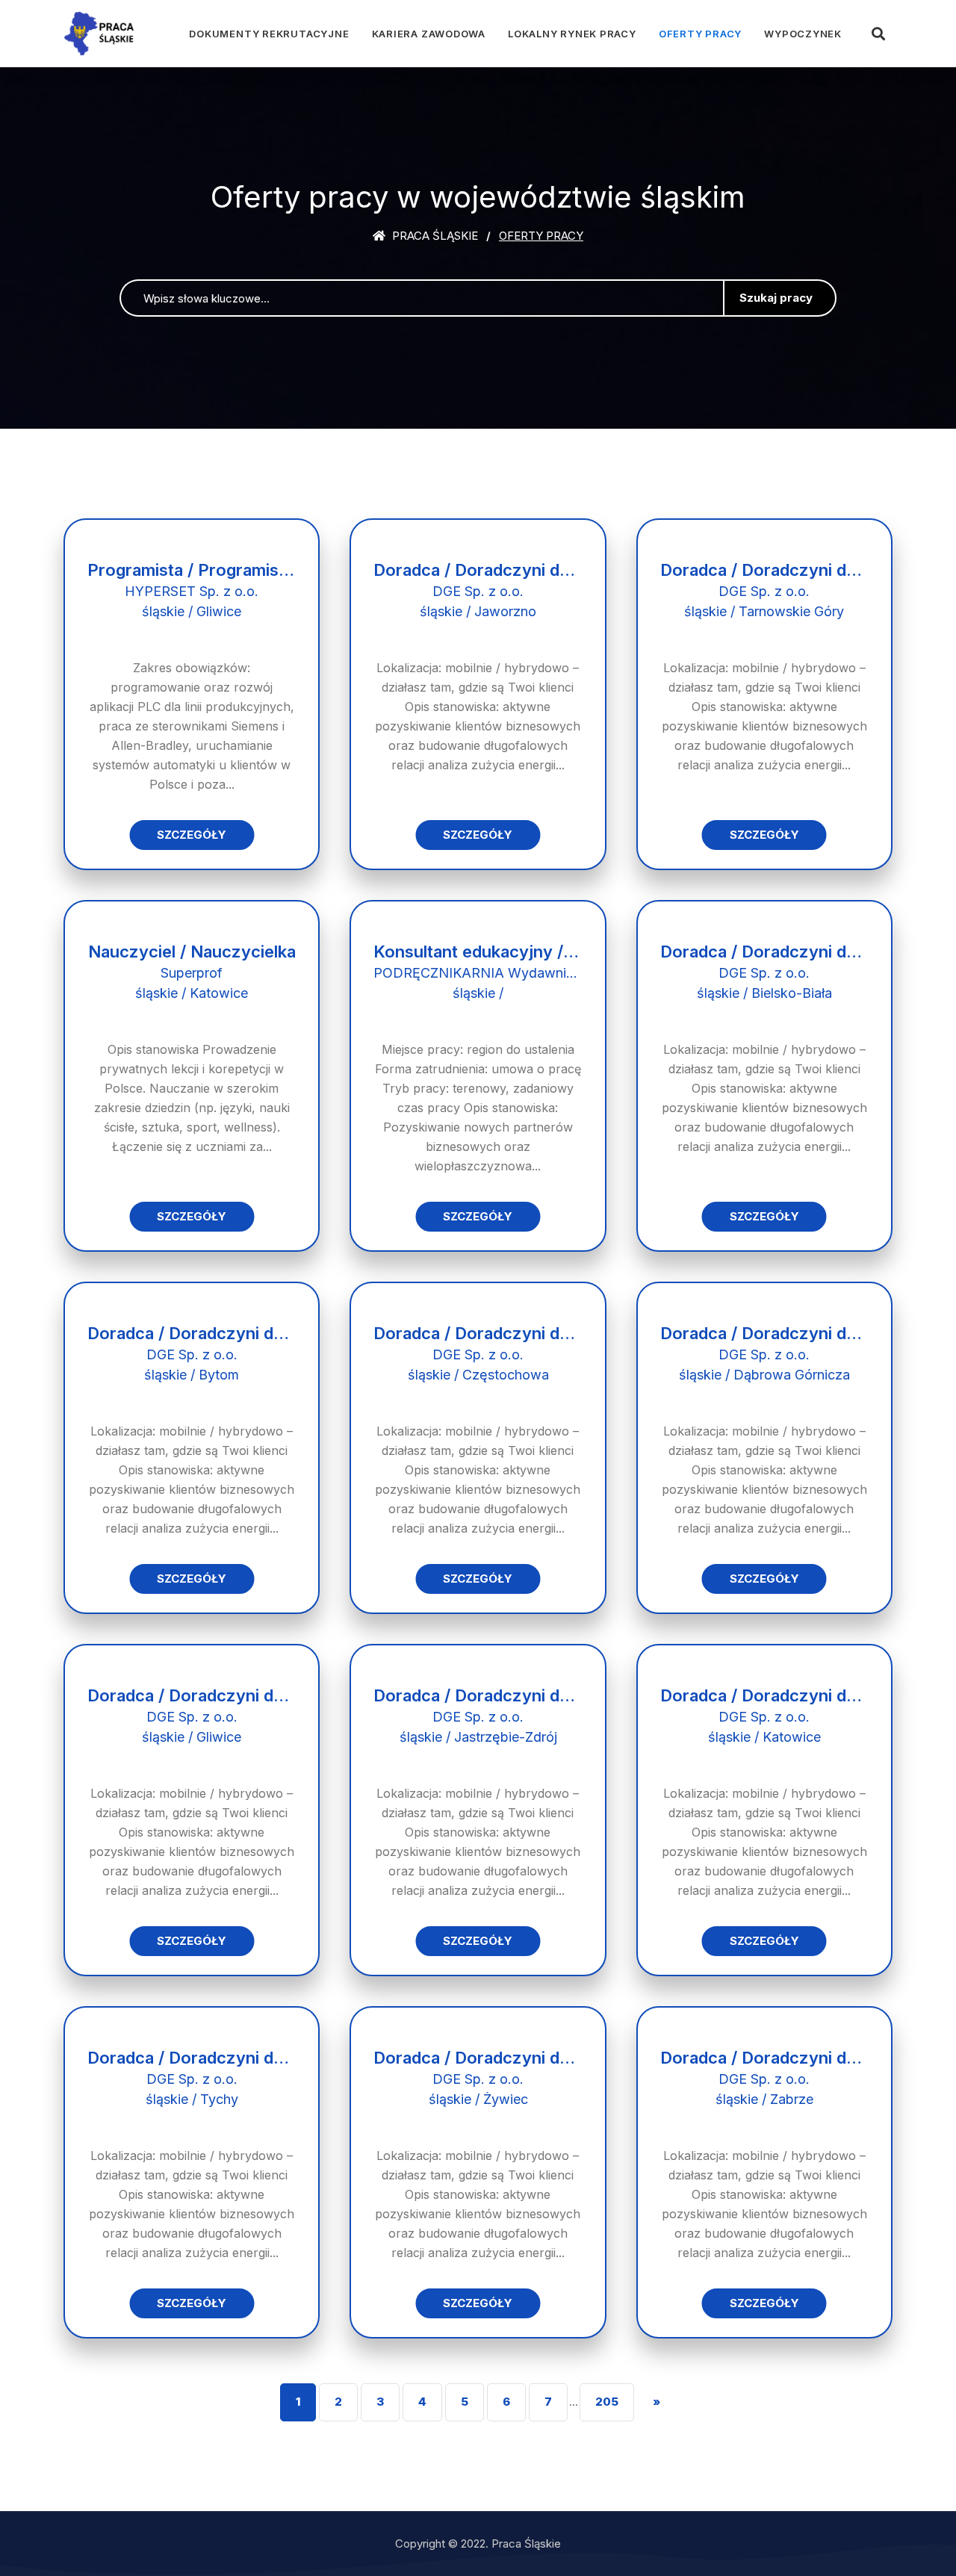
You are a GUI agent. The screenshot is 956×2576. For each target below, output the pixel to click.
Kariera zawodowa (429, 34)
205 (607, 2402)
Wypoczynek (803, 34)
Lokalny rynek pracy (572, 34)
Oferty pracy (700, 34)
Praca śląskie (434, 236)
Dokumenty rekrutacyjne (269, 34)
